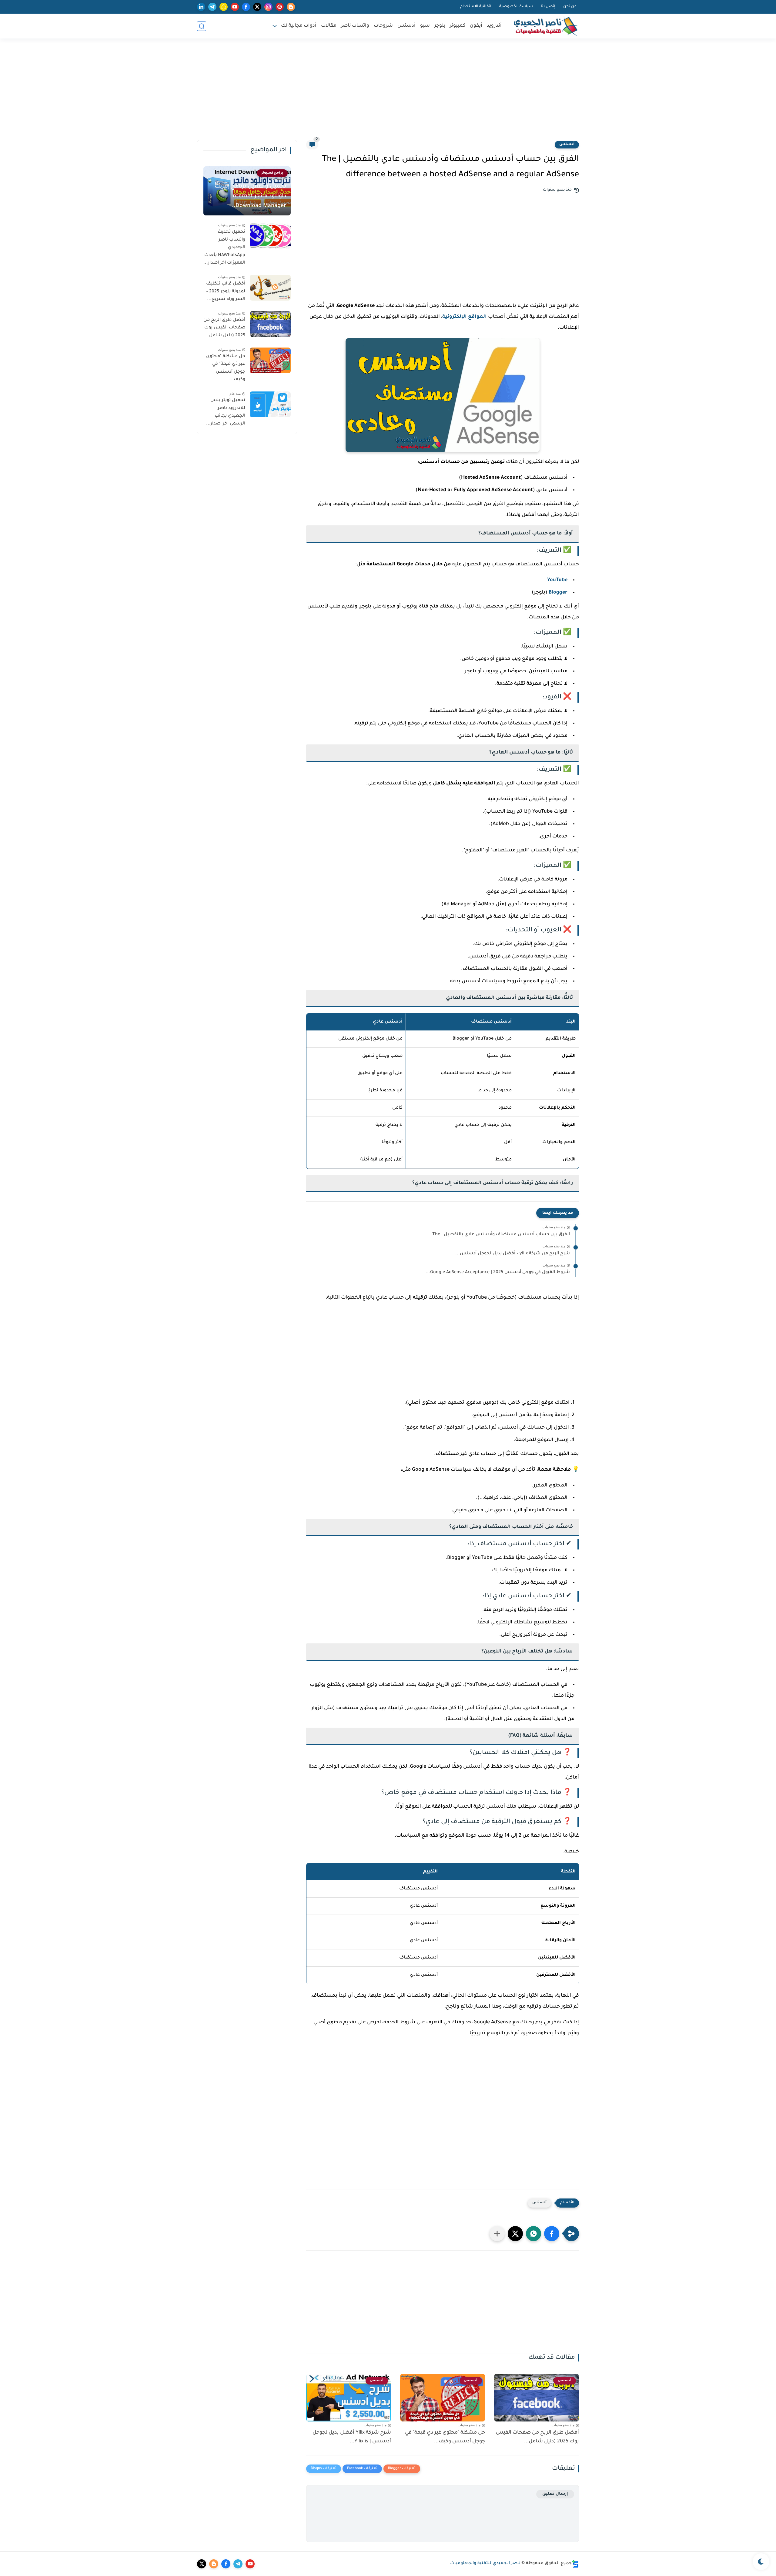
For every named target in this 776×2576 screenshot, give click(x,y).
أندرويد (494, 26)
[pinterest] (280, 7)
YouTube (557, 580)
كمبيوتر (458, 26)
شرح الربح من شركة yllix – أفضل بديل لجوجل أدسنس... (513, 1254)
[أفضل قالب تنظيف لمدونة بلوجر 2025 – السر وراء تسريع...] (270, 288)
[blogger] (291, 7)
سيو (425, 26)
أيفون (476, 26)
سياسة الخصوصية (516, 7)
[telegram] (212, 7)
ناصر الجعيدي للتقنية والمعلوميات (485, 2564)
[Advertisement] (388, 93)
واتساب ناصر (355, 26)
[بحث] (202, 26)
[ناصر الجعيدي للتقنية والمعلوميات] (545, 26)
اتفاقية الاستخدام (476, 7)
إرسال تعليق (555, 2494)
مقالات (329, 26)
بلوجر (440, 26)
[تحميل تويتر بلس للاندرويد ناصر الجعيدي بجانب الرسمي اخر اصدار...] (270, 404)
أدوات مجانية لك (299, 26)
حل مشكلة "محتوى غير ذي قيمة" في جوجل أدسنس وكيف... (445, 2437)
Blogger (558, 593)
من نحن (570, 7)
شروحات (383, 26)
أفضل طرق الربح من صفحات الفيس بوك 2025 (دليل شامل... (537, 2437)
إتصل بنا (548, 7)
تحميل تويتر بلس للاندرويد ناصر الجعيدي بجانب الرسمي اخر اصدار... (226, 412)
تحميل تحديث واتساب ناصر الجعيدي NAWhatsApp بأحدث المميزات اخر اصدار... (224, 248)
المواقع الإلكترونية (465, 317)
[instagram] (268, 7)
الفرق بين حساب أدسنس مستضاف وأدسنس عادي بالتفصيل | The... (499, 1235)
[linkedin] (201, 7)
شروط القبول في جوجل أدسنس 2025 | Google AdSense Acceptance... (498, 1273)
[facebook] (246, 7)
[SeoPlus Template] (575, 2564)
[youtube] (235, 7)
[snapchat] (224, 7)
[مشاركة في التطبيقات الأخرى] (497, 2234)
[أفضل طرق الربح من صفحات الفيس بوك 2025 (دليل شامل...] (270, 324)
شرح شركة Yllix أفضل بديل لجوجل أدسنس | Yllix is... (352, 2437)
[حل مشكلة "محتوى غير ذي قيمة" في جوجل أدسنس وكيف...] (270, 360)
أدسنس (406, 26)
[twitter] (257, 7)
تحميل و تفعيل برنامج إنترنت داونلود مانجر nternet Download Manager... (250, 196)
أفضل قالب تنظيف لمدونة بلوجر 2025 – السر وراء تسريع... (226, 292)
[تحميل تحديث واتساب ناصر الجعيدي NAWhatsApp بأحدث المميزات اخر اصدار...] (270, 236)
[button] (552, 2234)
